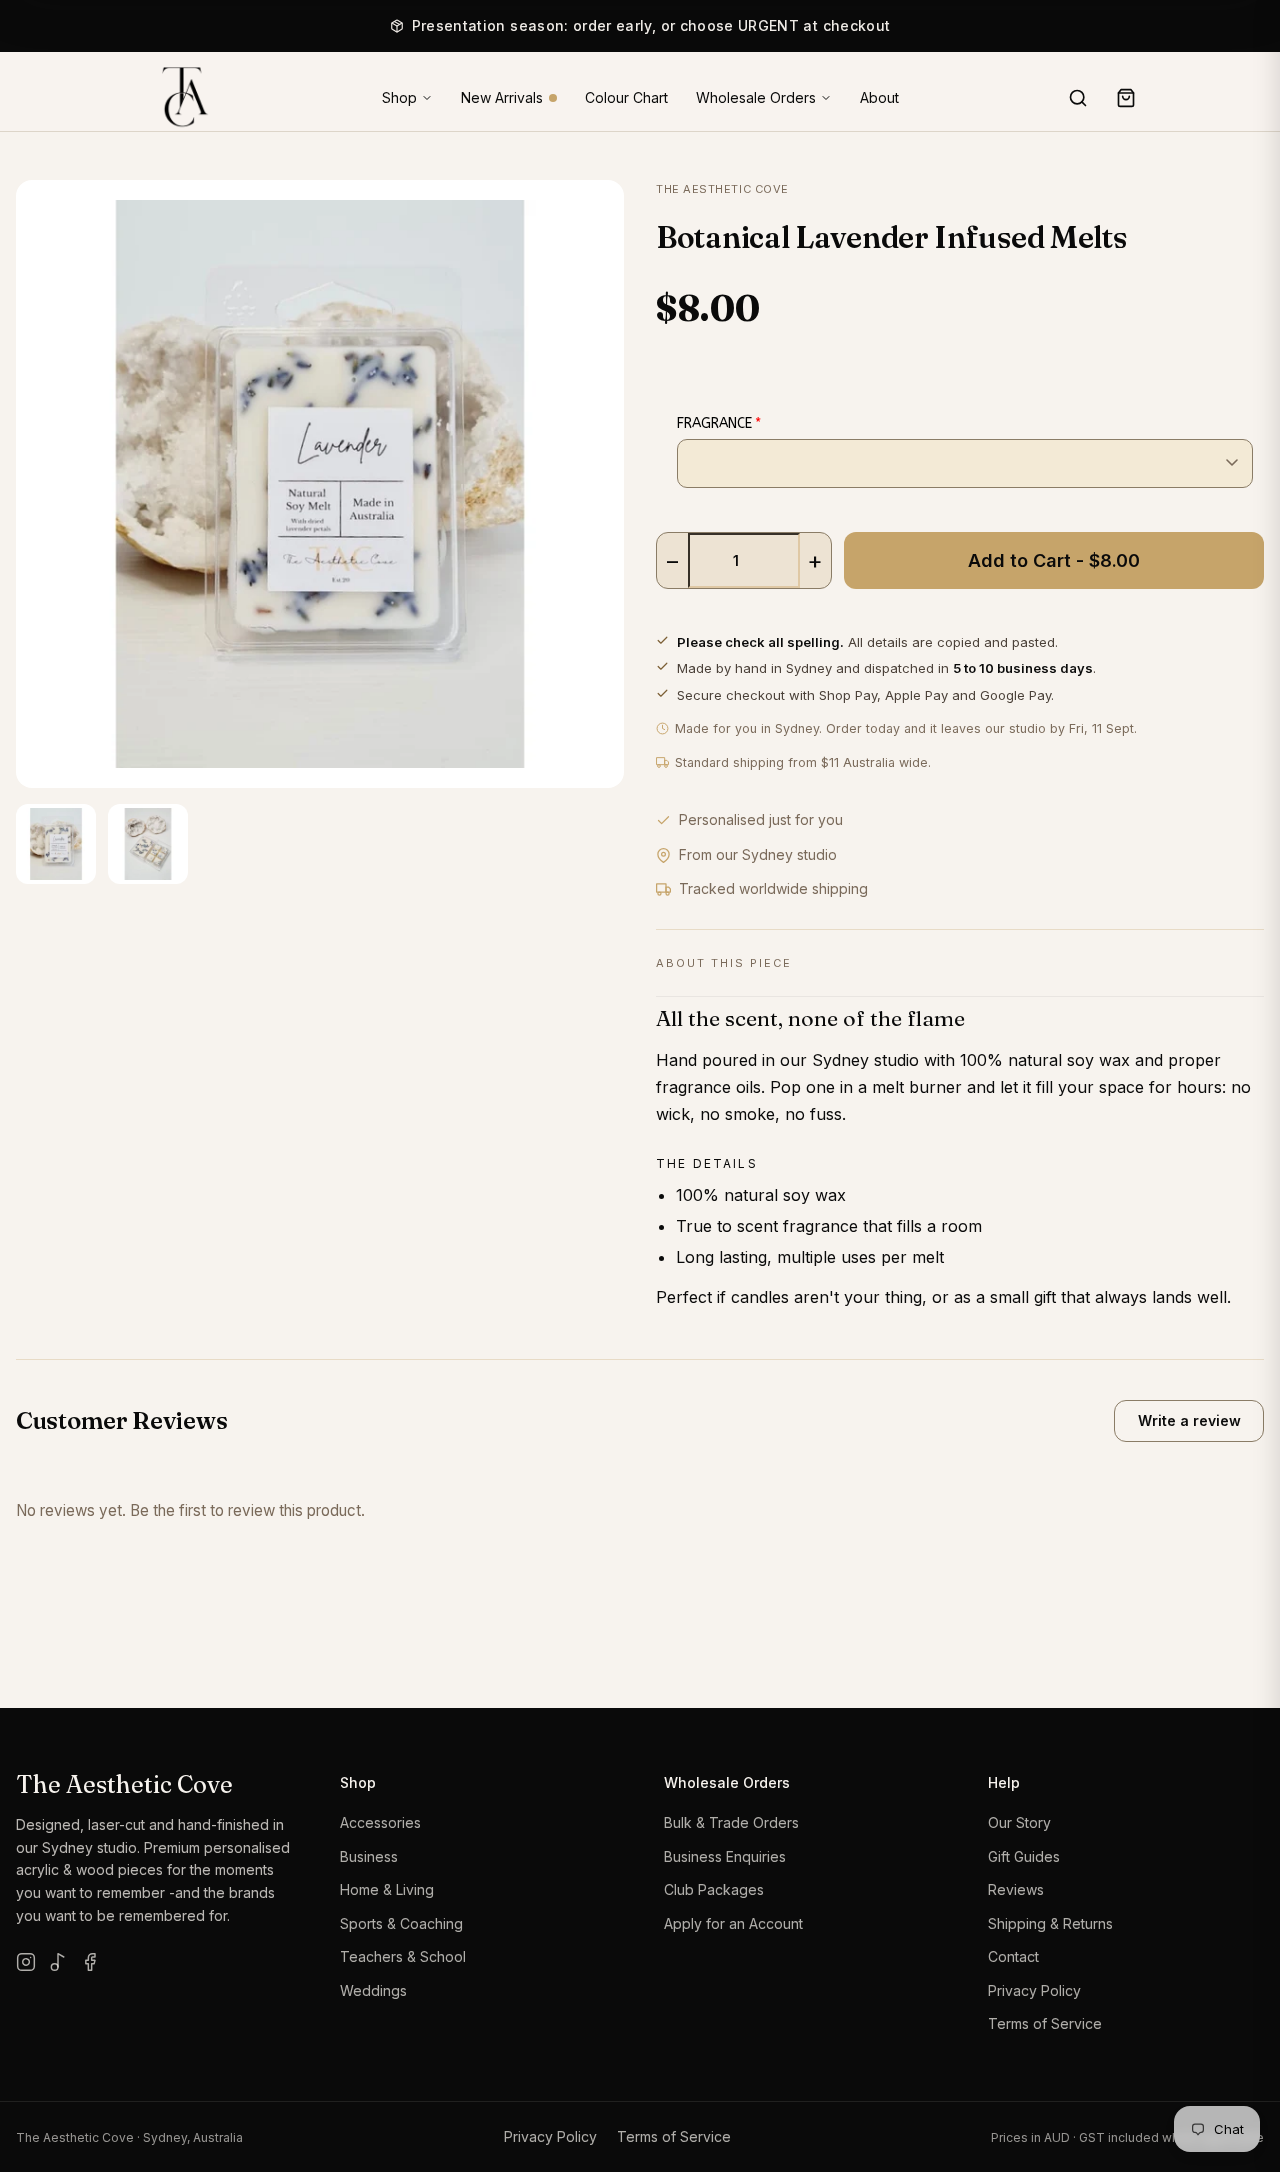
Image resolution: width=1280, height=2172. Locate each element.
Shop (399, 97)
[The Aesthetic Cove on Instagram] (26, 1962)
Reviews (1016, 1889)
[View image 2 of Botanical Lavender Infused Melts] (148, 844)
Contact (1013, 1956)
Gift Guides (1024, 1856)
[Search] (1078, 98)
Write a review (1189, 1420)
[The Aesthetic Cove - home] (178, 98)
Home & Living (387, 1889)
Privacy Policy (1034, 1990)
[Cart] (1126, 98)
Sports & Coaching (401, 1923)
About (879, 98)
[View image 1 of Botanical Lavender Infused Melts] (56, 844)
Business (369, 1856)
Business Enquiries (725, 1856)
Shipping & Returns (1050, 1923)
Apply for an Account (733, 1923)
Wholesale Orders (756, 97)
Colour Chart (626, 98)
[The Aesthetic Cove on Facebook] (90, 1962)
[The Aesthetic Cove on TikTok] (58, 1962)
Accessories (380, 1822)
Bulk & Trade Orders (731, 1822)
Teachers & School (403, 1956)
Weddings (373, 1990)
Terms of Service (1045, 2023)
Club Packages (714, 1889)
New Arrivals (502, 98)
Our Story (1019, 1822)
